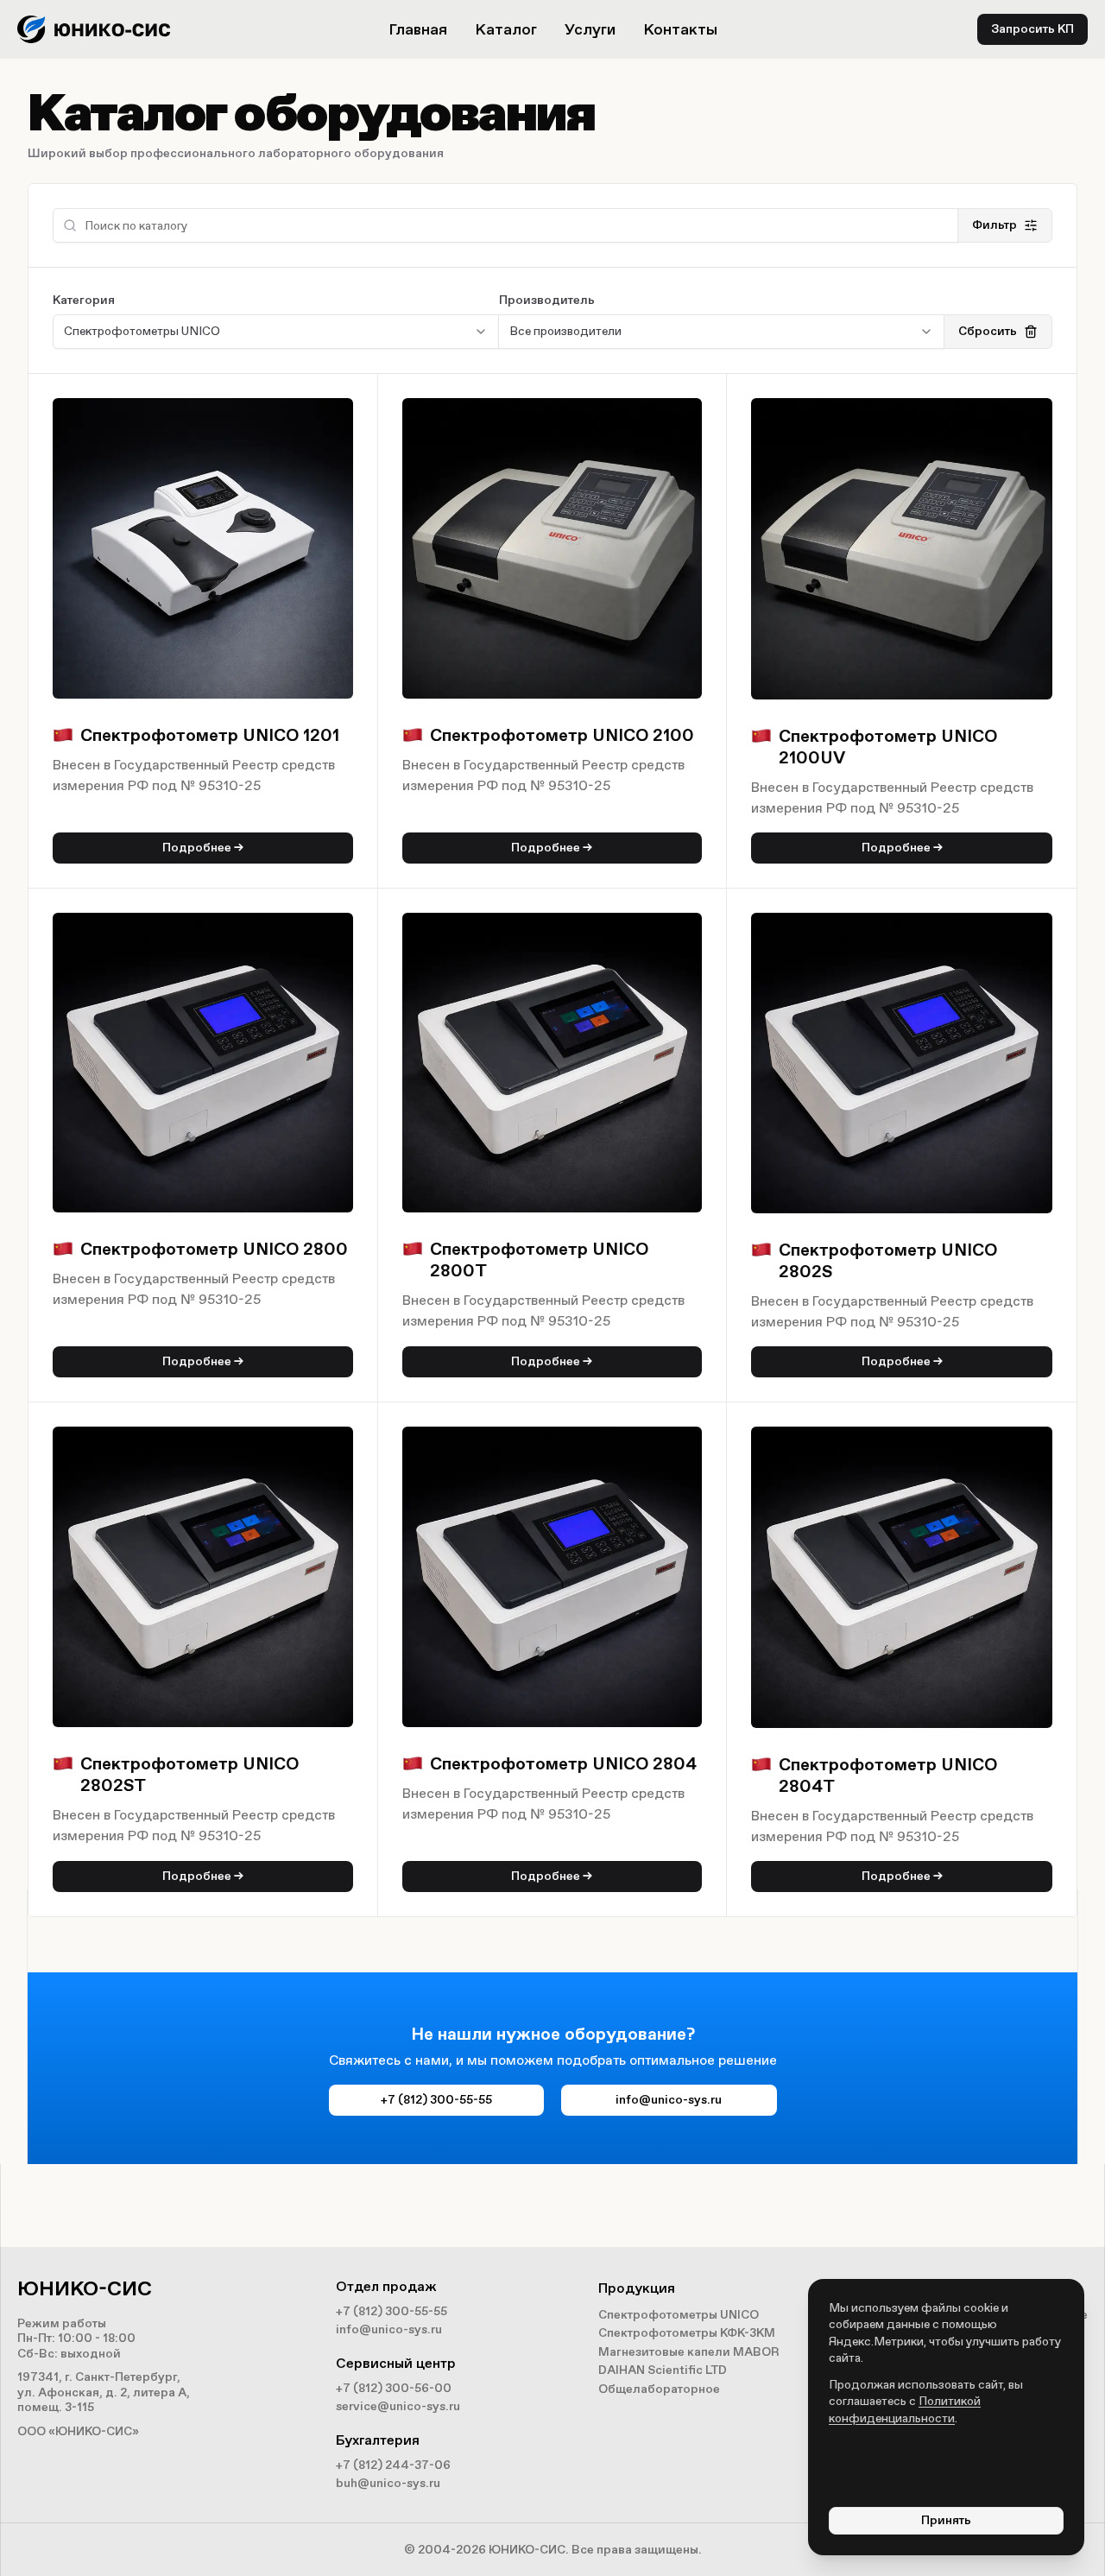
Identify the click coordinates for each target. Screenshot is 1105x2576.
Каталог (506, 29)
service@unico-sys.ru (398, 2406)
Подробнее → (203, 848)
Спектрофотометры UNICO (679, 2315)
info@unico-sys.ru (669, 2100)
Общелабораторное (659, 2389)
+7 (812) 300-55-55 (436, 2100)
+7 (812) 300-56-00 (394, 2388)
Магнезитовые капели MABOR (689, 2352)
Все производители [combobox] (565, 331)
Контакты (680, 29)
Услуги (590, 29)
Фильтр (994, 225)
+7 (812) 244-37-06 (393, 2465)
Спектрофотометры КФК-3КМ (687, 2333)
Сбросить (988, 331)
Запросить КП (1032, 29)
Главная (418, 29)
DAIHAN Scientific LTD (663, 2370)
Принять (946, 2520)
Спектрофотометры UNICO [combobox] (142, 331)
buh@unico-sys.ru (388, 2483)
